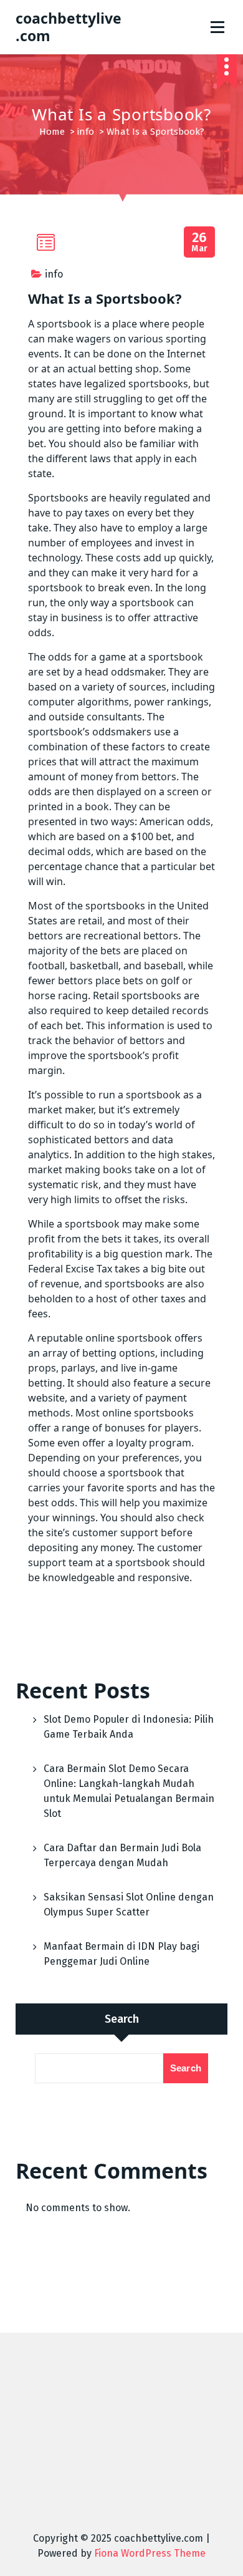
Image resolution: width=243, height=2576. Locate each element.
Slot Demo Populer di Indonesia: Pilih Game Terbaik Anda (129, 1727)
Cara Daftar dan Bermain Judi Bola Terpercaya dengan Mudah (122, 1855)
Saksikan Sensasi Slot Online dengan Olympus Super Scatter (129, 1905)
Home (52, 132)
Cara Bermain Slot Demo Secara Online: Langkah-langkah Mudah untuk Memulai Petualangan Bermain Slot (129, 1791)
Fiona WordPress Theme (150, 2553)
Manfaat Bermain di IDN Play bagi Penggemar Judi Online (121, 1954)
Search (122, 2019)
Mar (200, 242)
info (86, 132)
